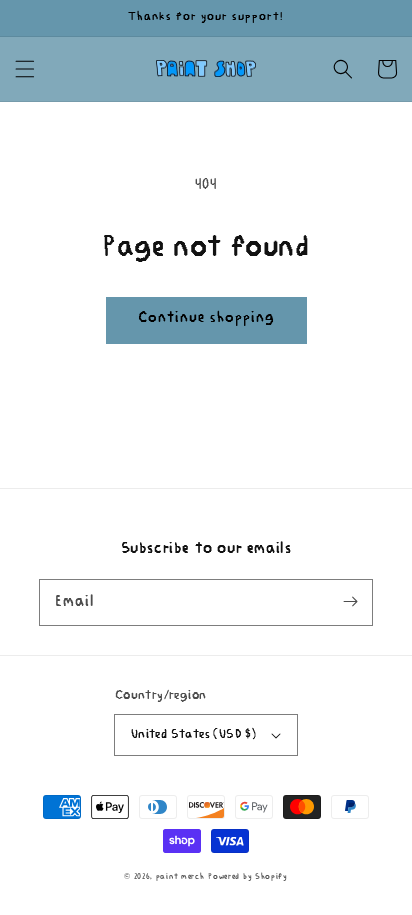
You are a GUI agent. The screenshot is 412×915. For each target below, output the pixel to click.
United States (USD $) (193, 734)
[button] (25, 69)
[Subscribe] (350, 602)
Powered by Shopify (248, 877)
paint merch (180, 877)
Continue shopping (206, 318)
